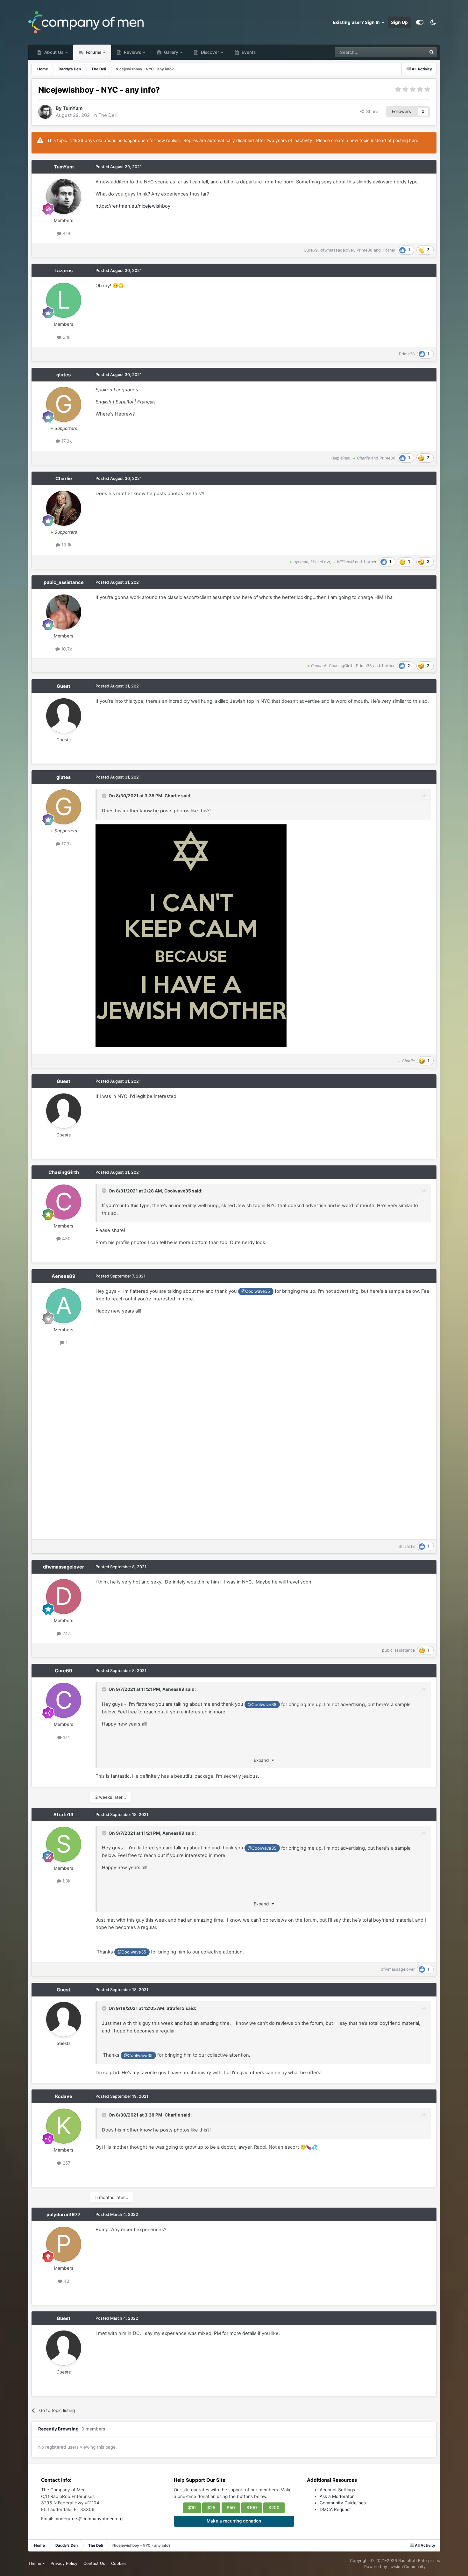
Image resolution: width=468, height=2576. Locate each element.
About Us (53, 52)
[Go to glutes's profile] (64, 404)
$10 (192, 2508)
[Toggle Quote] (105, 796)
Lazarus (64, 271)
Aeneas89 (64, 1276)
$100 (252, 2508)
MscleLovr (320, 562)
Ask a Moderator (337, 2496)
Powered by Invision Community (395, 2567)
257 (66, 2163)
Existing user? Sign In (357, 22)
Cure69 (311, 250)
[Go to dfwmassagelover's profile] (64, 1597)
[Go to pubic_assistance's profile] (64, 612)
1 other (389, 250)
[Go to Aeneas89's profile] (64, 1306)
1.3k (66, 1881)
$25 (211, 2508)
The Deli (107, 115)
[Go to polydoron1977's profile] (64, 2244)
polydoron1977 (64, 2215)
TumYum (73, 108)
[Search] (432, 52)
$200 (274, 2508)
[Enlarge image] (191, 936)
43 (66, 2281)
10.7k (66, 649)
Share (371, 111)
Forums (93, 52)
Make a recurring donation (234, 2521)
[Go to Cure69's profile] (64, 1700)
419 (66, 233)
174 (66, 1737)
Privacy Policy (64, 2563)
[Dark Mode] (433, 22)
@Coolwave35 (256, 1291)
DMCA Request (335, 2509)
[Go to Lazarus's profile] (64, 300)
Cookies (119, 2563)
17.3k (66, 441)
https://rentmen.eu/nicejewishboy (133, 206)
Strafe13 (407, 1546)
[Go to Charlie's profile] (64, 508)
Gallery (170, 52)
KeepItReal (340, 458)
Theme (35, 2563)
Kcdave (64, 2096)
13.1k (66, 545)
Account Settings (337, 2490)
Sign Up (399, 22)
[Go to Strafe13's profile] (64, 1844)
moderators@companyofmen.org (89, 2519)
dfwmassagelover (337, 250)
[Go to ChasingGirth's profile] (64, 1202)
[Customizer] (420, 22)
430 (66, 1239)
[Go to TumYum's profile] (45, 112)
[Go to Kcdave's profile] (64, 2126)
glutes (64, 375)
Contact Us (94, 2563)
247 (66, 1633)
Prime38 (365, 250)
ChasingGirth (341, 666)
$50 (231, 2508)
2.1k (66, 337)
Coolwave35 (178, 1191)
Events (248, 52)
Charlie (64, 479)
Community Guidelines (343, 2503)
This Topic (408, 52)
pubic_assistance (64, 582)
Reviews (132, 52)
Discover (209, 52)
